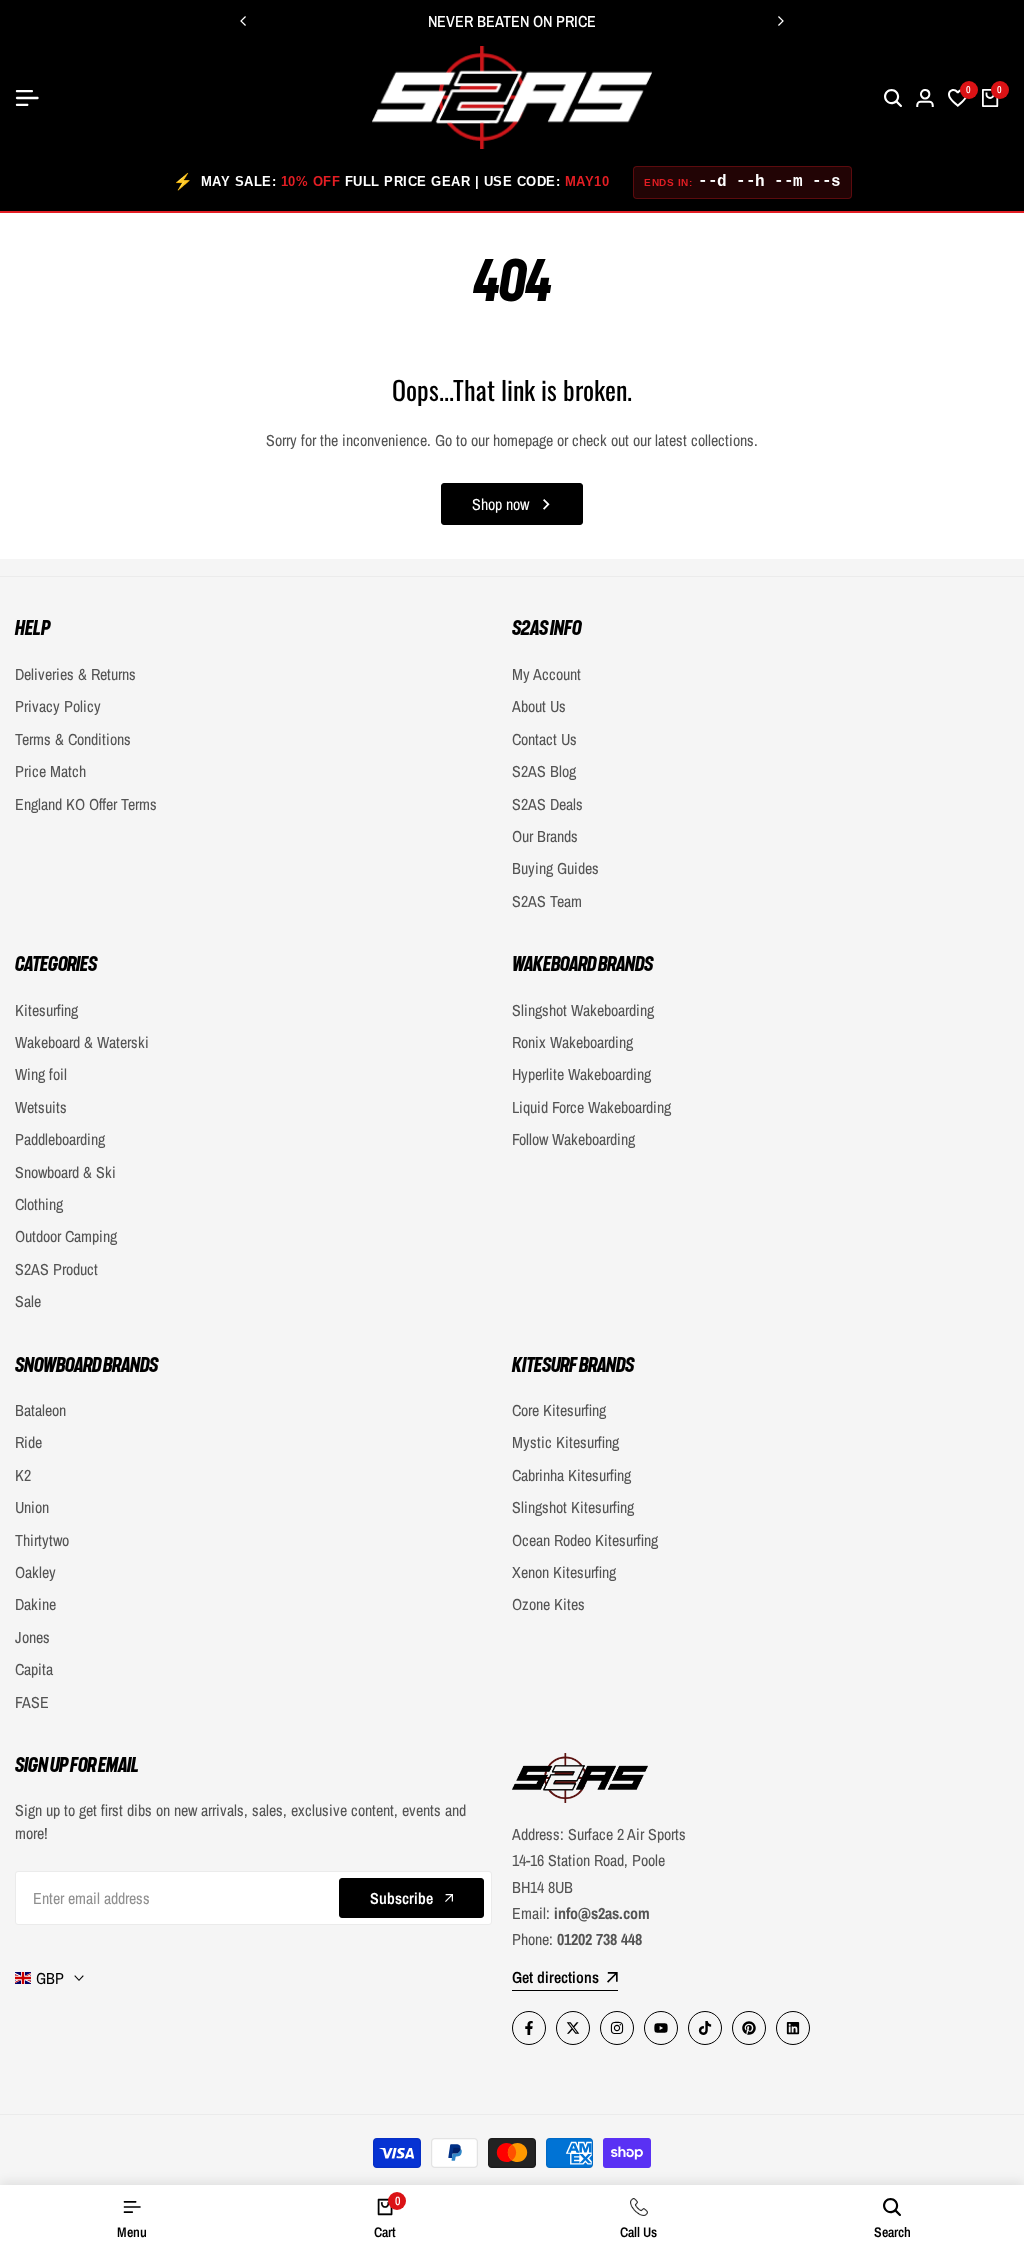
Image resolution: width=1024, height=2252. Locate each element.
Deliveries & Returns (75, 674)
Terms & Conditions (73, 739)
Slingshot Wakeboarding (583, 1010)
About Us (539, 706)
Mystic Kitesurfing (565, 1442)
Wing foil (41, 1074)
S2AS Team (547, 901)
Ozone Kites (548, 1604)
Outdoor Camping (66, 1236)
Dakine (35, 1604)
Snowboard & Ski (65, 1172)
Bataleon (40, 1410)
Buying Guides (555, 868)
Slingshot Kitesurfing (573, 1507)
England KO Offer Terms (86, 804)
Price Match (50, 771)
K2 (23, 1475)
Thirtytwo (42, 1540)
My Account (546, 674)
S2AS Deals (547, 804)
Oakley (35, 1572)
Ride (28, 1442)
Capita (34, 1669)
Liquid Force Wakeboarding (591, 1107)
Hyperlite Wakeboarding (581, 1074)
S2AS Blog (544, 771)
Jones (32, 1637)
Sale (28, 1301)
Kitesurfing (46, 1010)
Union (32, 1507)
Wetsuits (41, 1107)
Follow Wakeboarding (573, 1139)
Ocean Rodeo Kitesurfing (585, 1540)
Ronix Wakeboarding (572, 1042)
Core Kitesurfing (559, 1410)
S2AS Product (56, 1269)
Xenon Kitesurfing (564, 1572)
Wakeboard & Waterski (82, 1042)
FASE (32, 1702)
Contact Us (544, 739)
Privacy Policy (58, 706)
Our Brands (545, 836)
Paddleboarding (60, 1139)
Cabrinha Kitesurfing (571, 1475)
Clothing (39, 1204)
